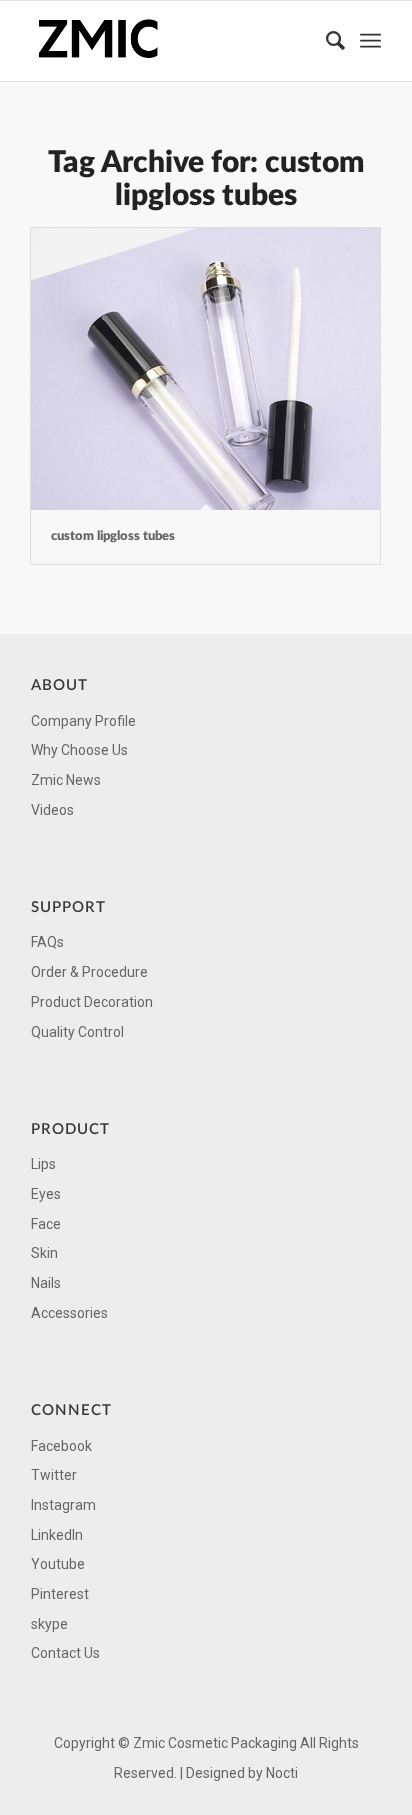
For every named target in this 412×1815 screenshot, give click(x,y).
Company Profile (83, 721)
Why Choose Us (79, 750)
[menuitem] (326, 41)
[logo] (171, 41)
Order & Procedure (89, 972)
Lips (43, 1164)
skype (49, 1624)
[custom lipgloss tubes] (205, 369)
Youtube (58, 1564)
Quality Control (77, 1032)
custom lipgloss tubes (113, 536)
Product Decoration (92, 1002)
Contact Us (65, 1653)
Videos (52, 810)
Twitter (54, 1475)
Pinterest (60, 1594)
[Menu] (370, 41)
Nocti (282, 1773)
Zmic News (66, 780)
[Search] (326, 41)
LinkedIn (57, 1535)
